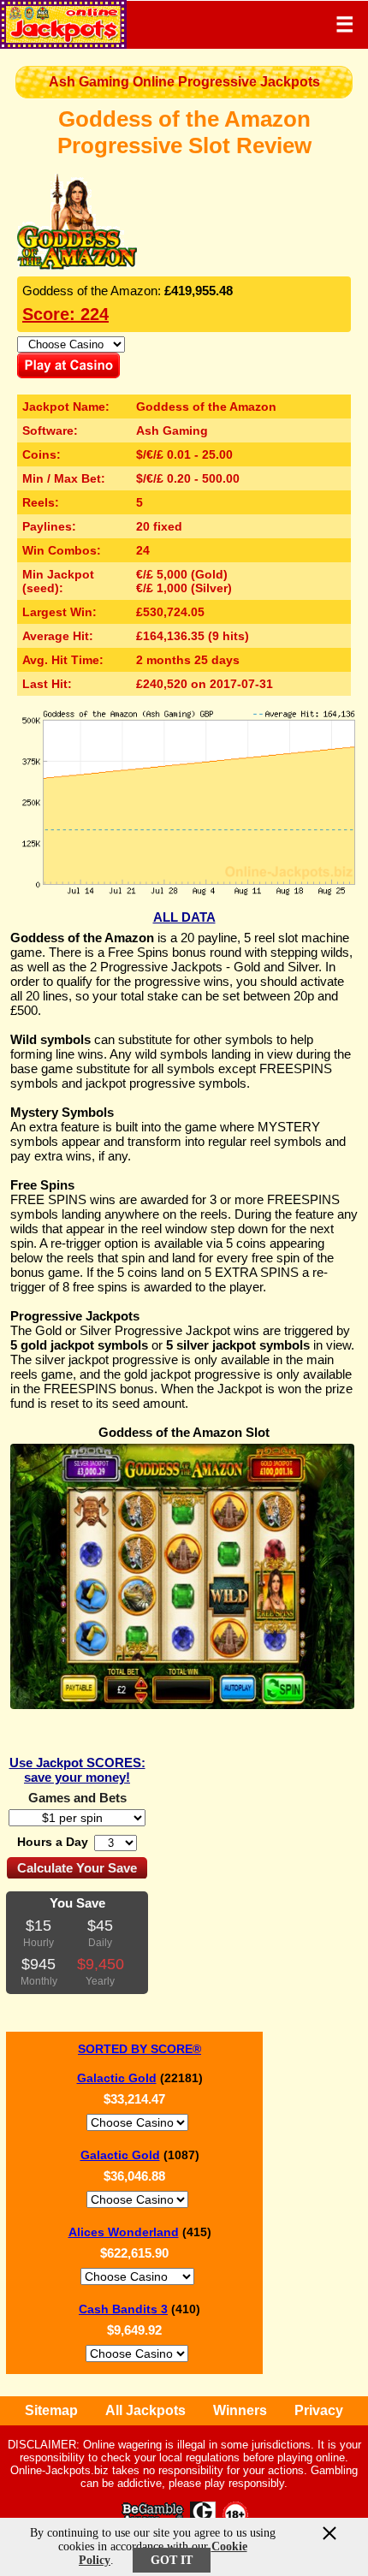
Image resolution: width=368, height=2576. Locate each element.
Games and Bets (77, 1798)
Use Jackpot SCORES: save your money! (77, 1770)
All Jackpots (145, 2410)
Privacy (319, 2410)
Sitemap (51, 2410)
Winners (240, 2410)
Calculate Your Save (77, 1868)
